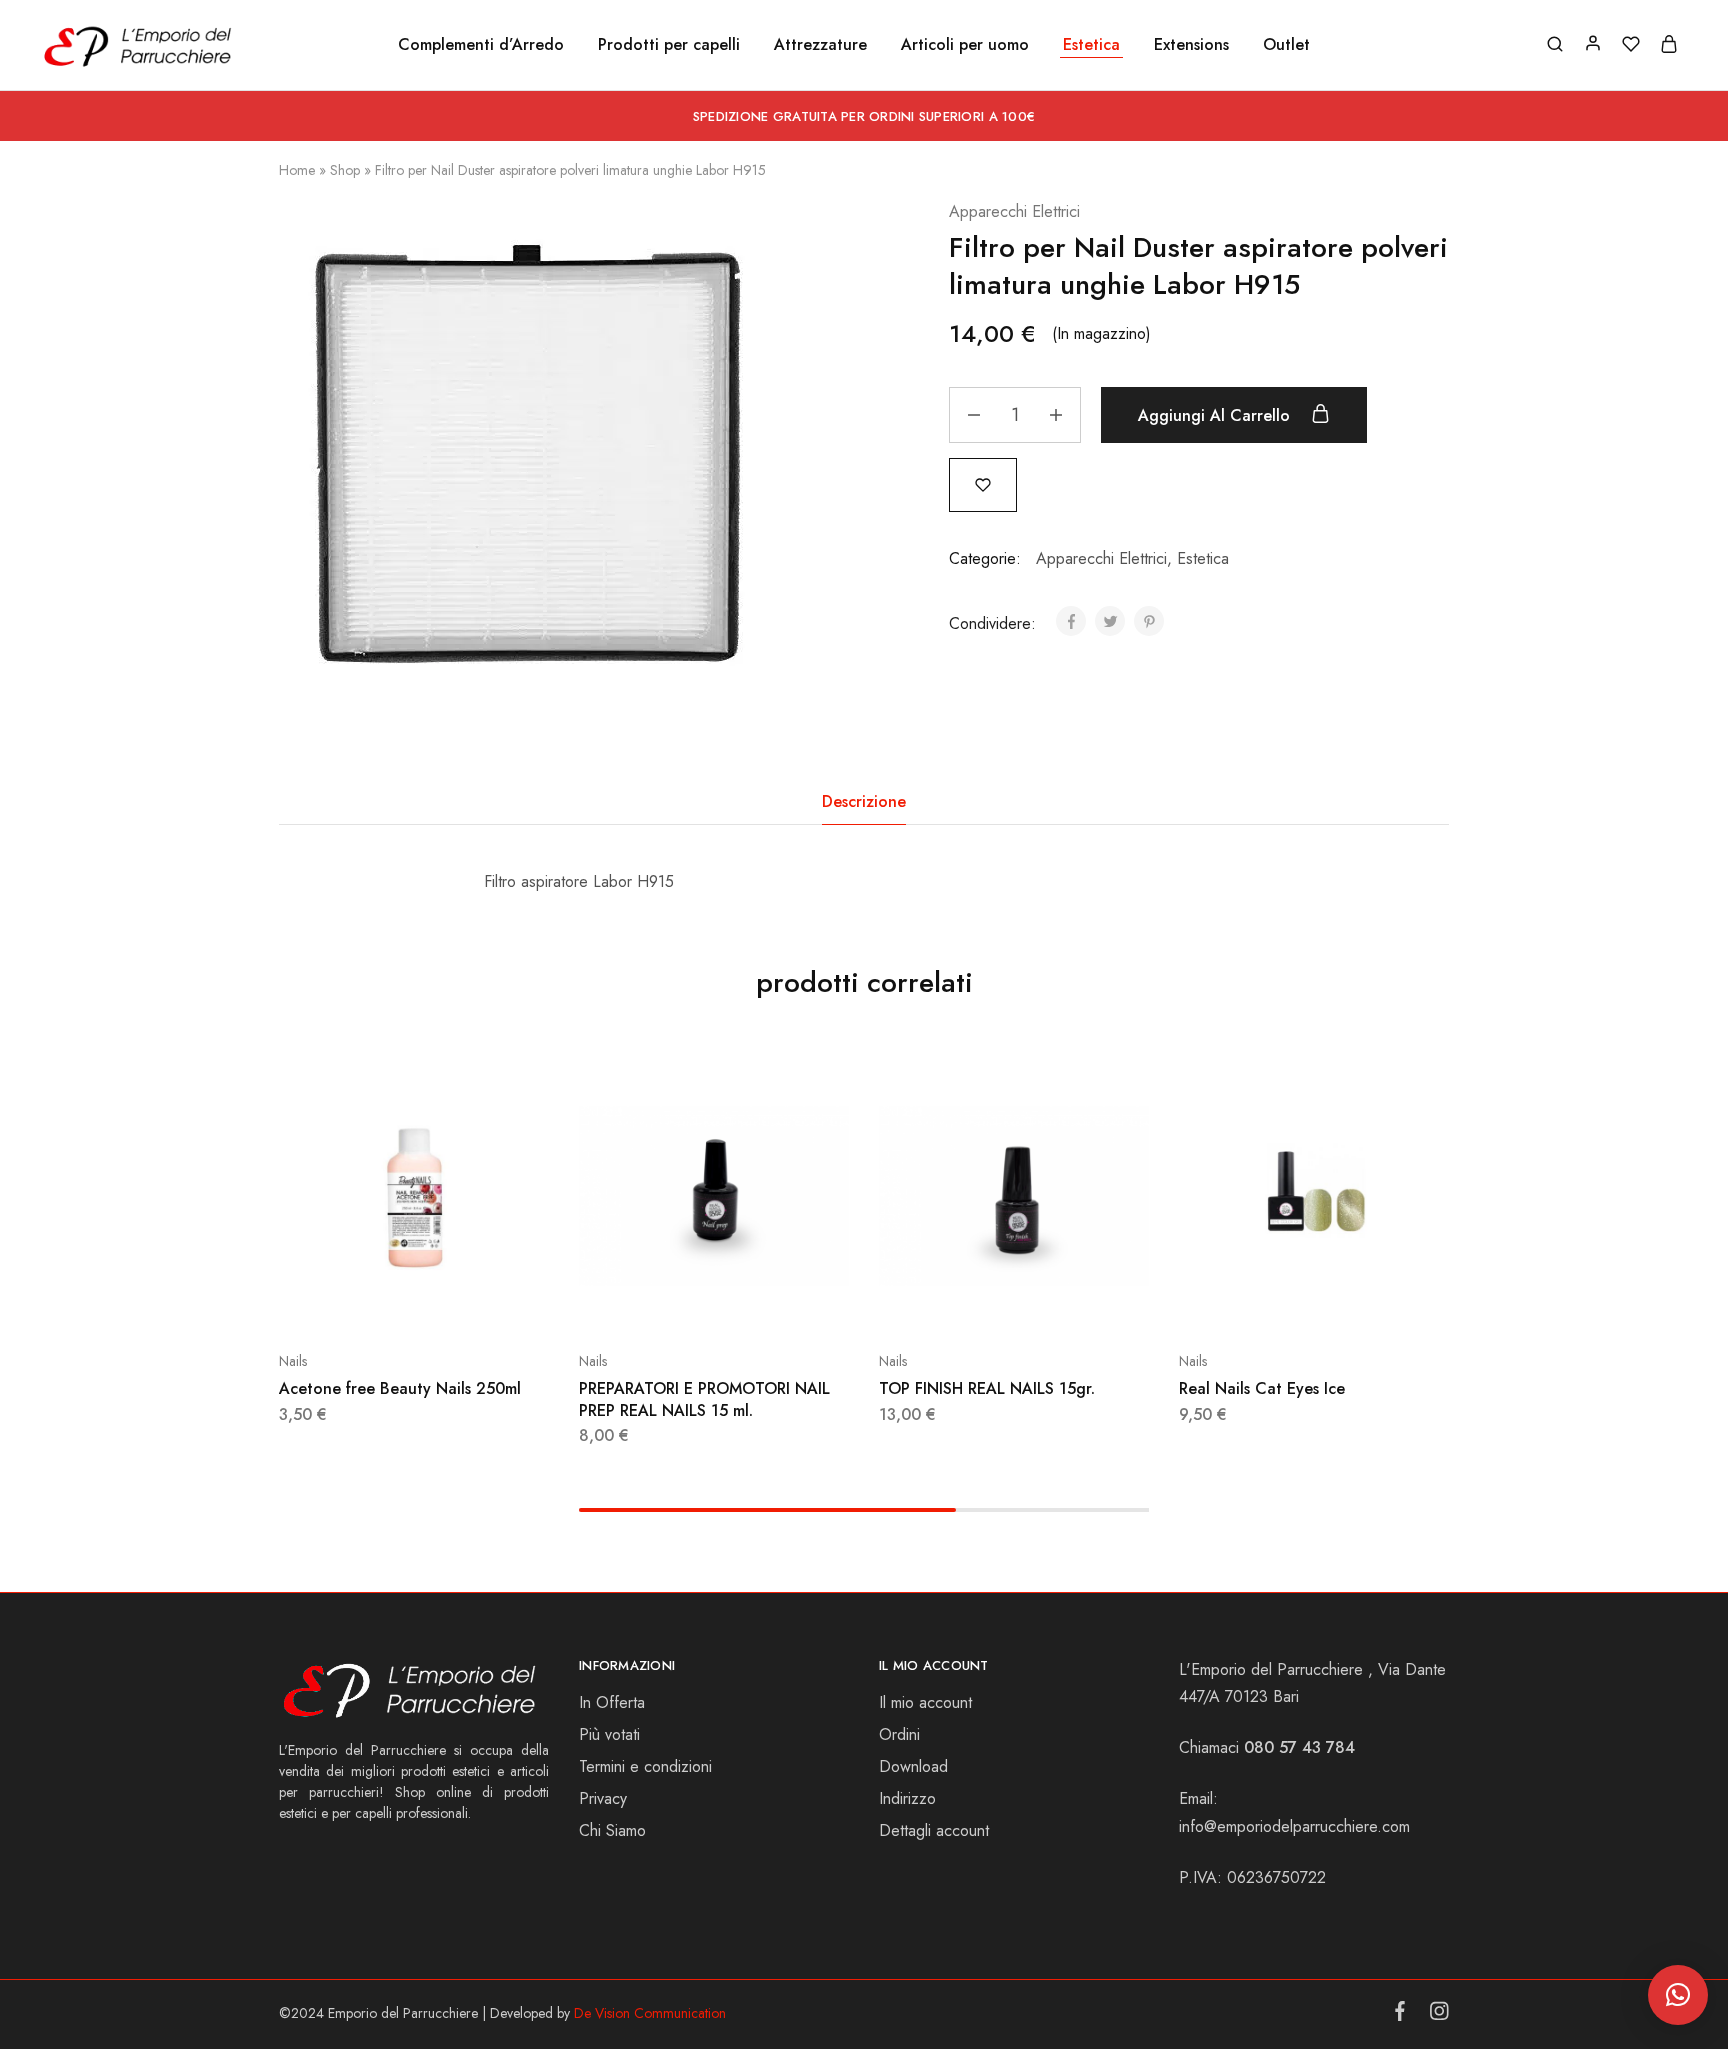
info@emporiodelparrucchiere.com (1294, 1826)
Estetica (1203, 558)
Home (297, 170)
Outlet (1286, 45)
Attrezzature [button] (820, 45)
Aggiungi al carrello (1216, 415)
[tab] (864, 802)
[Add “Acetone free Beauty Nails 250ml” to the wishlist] (464, 1301)
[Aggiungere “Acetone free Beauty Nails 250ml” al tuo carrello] (364, 1301)
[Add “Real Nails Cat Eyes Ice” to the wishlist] (1364, 1301)
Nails (293, 1361)
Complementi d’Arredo (481, 45)
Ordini (899, 1734)
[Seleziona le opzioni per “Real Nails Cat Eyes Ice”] (1264, 1301)
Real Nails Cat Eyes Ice (1262, 1388)
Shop (345, 170)
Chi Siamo (612, 1830)
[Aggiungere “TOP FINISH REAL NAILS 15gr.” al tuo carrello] (964, 1301)
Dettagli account (934, 1830)
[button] (1678, 1995)
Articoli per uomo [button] (965, 45)
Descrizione (864, 801)
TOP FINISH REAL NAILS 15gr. (987, 1388)
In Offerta (612, 1702)
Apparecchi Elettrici (1014, 211)
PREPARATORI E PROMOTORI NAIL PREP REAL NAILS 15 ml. (704, 1399)
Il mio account (925, 1702)
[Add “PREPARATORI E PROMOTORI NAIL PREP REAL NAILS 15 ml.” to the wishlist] (764, 1301)
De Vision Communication (650, 2013)
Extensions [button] (1191, 45)
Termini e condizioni (645, 1766)
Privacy (603, 1798)
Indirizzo (907, 1798)
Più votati (609, 1734)
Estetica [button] (1091, 45)
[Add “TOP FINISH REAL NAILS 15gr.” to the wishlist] (1064, 1301)
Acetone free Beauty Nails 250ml (400, 1388)
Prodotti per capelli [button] (669, 45)
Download (913, 1766)
